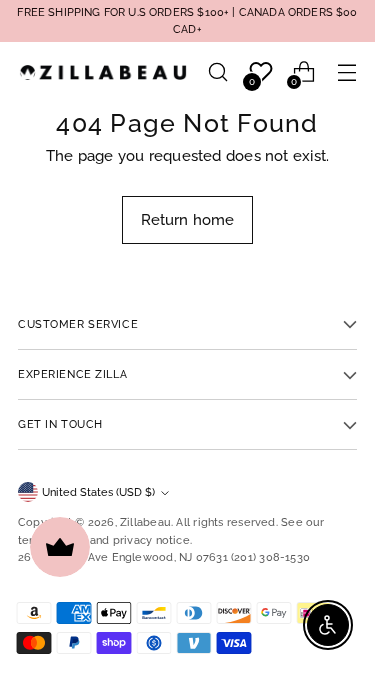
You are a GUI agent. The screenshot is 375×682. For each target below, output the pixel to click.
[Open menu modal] (346, 72)
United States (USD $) (98, 492)
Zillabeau (145, 522)
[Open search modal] (217, 72)
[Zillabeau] (103, 72)
